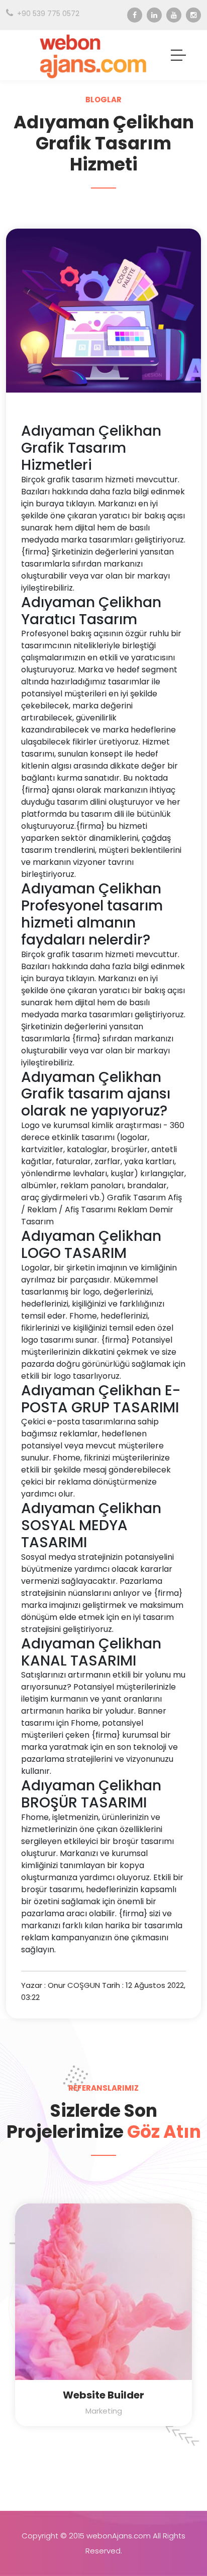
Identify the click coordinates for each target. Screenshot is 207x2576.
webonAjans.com (119, 2536)
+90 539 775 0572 (48, 14)
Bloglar (103, 100)
